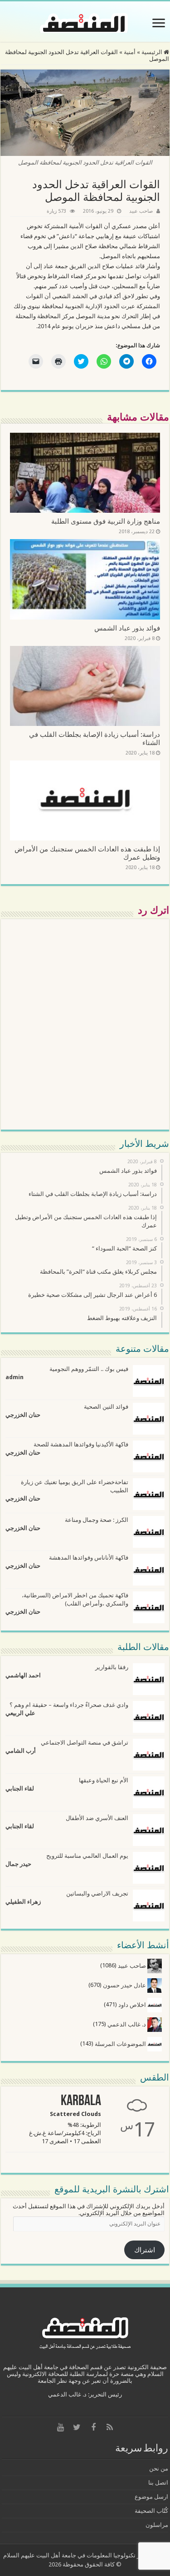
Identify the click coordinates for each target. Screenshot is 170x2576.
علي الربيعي (20, 1713)
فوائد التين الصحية (106, 1407)
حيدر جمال (18, 1864)
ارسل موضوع (151, 2497)
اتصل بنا (158, 2483)
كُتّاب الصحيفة (151, 2511)
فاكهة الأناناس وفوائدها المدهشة (89, 1558)
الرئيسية (153, 52)
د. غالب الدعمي (127, 2024)
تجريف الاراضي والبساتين (97, 1893)
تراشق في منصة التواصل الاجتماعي (85, 1743)
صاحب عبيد (141, 211)
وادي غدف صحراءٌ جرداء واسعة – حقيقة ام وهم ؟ (69, 1705)
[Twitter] (77, 2427)
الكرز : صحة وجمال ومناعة (97, 1520)
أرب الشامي (21, 1751)
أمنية (130, 52)
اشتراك (145, 2250)
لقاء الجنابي (20, 1788)
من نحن (159, 2468)
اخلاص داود (133, 2005)
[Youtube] (61, 2427)
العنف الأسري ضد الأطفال (97, 1818)
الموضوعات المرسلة (121, 2044)
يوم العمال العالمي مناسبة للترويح (87, 1856)
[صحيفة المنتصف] (85, 21)
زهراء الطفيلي (23, 1902)
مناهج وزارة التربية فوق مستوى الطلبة (106, 521)
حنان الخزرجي (23, 1415)
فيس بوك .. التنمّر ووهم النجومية (89, 1369)
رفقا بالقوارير (112, 1667)
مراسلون (157, 2525)
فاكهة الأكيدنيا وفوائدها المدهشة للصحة (81, 1444)
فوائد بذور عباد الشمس (127, 628)
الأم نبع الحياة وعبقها (104, 1780)
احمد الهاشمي (23, 1675)
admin (15, 1377)
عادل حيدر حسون (125, 1985)
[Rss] (110, 2427)
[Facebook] (93, 2427)
